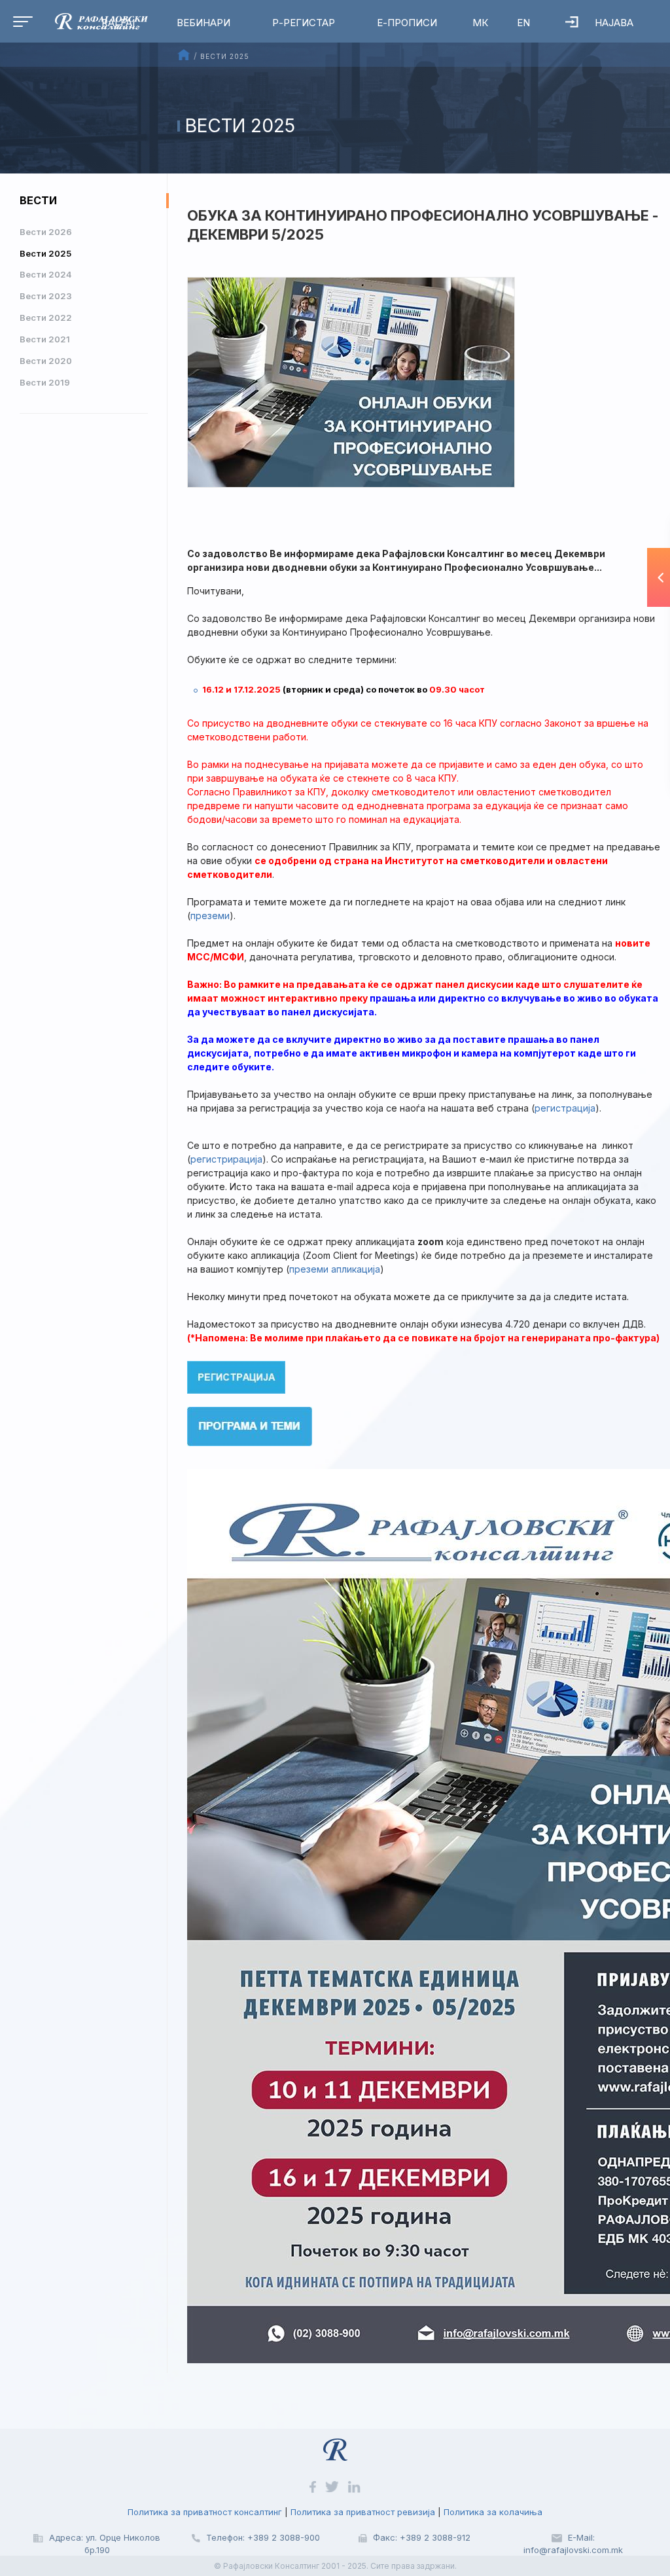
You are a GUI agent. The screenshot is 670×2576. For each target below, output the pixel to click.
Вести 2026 (46, 232)
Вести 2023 (46, 296)
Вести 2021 (45, 339)
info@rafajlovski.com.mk (573, 2550)
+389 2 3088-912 (435, 2537)
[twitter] (333, 2486)
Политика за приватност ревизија (363, 2512)
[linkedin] (354, 2486)
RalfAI (118, 23)
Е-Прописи (407, 23)
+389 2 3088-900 (284, 2537)
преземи (210, 916)
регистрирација (226, 1159)
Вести (38, 200)
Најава (614, 23)
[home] (335, 2444)
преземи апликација (335, 1269)
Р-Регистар (304, 23)
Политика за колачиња (493, 2512)
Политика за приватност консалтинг (205, 2512)
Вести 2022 (46, 317)
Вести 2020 (46, 361)
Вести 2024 (46, 274)
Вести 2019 (45, 382)
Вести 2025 (45, 253)
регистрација (565, 1108)
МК (480, 23)
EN (523, 23)
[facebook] (314, 2486)
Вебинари (203, 23)
